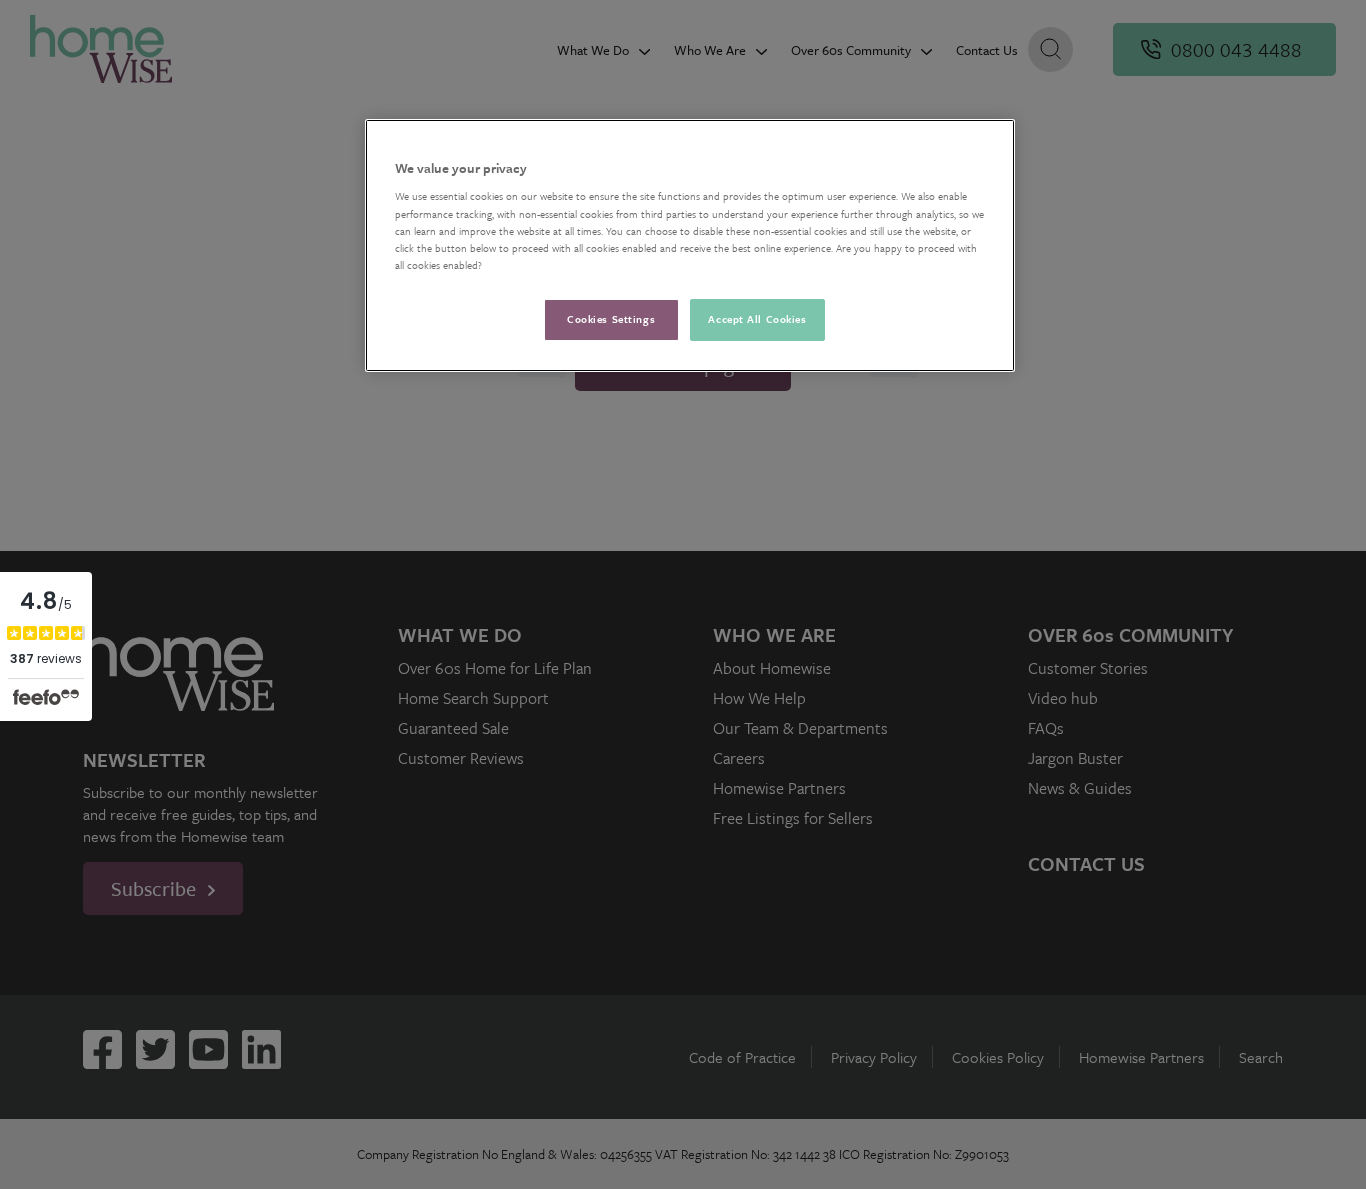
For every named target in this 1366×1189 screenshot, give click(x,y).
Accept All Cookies (757, 319)
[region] (690, 245)
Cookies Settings (611, 319)
